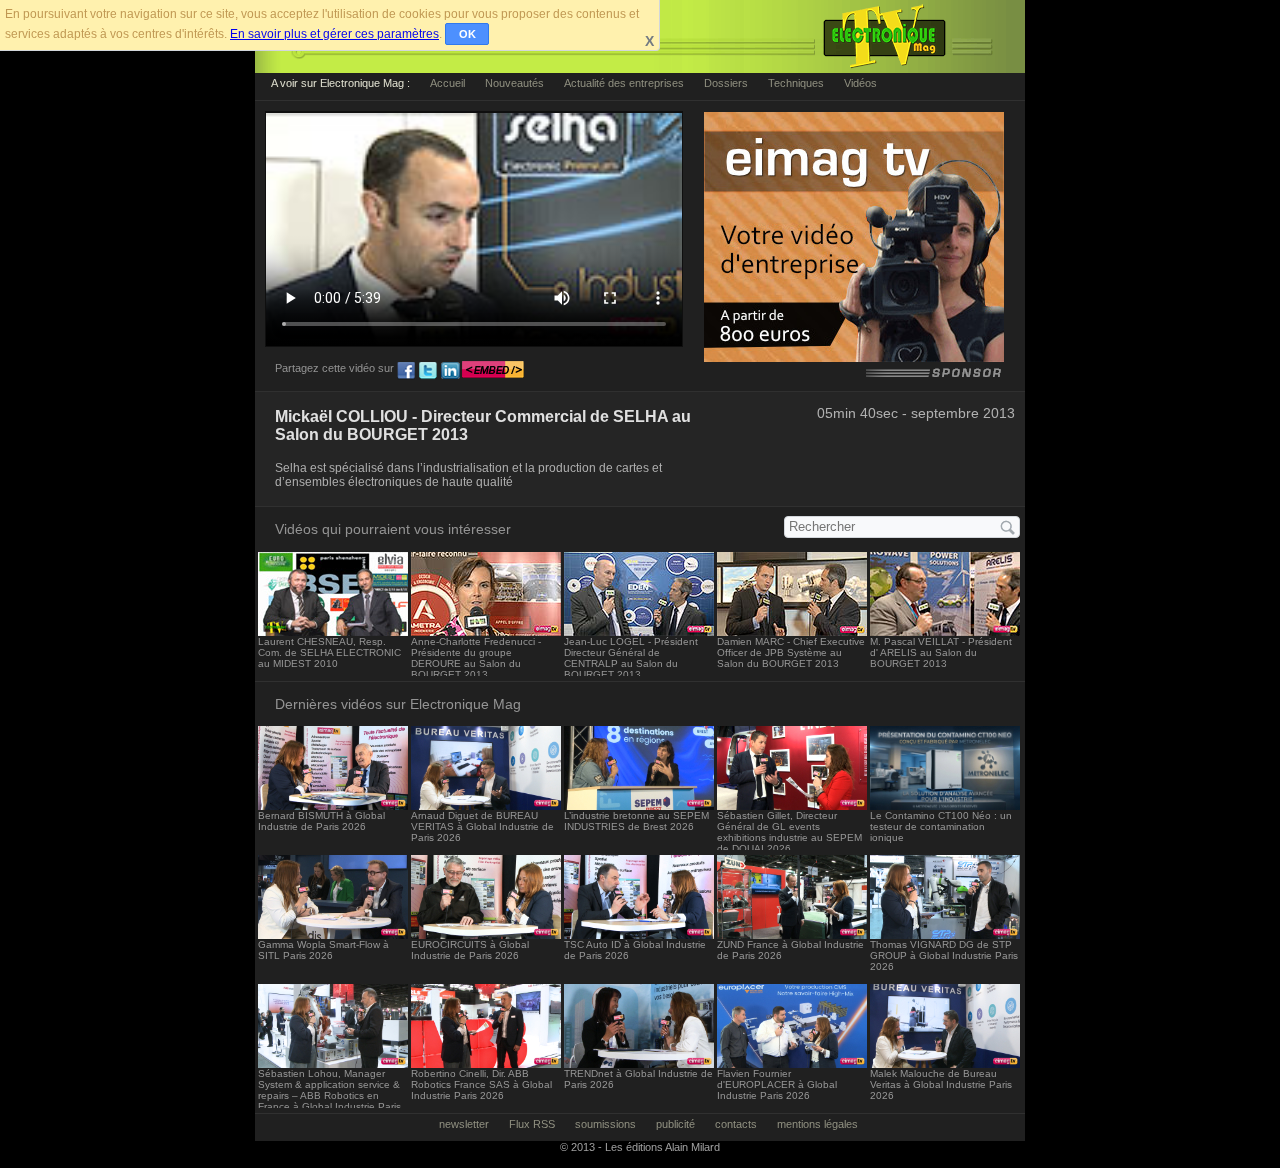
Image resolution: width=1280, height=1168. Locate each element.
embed (493, 371)
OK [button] (467, 34)
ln (450, 371)
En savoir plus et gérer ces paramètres (334, 34)
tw (428, 371)
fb (406, 371)
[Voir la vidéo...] (333, 630)
